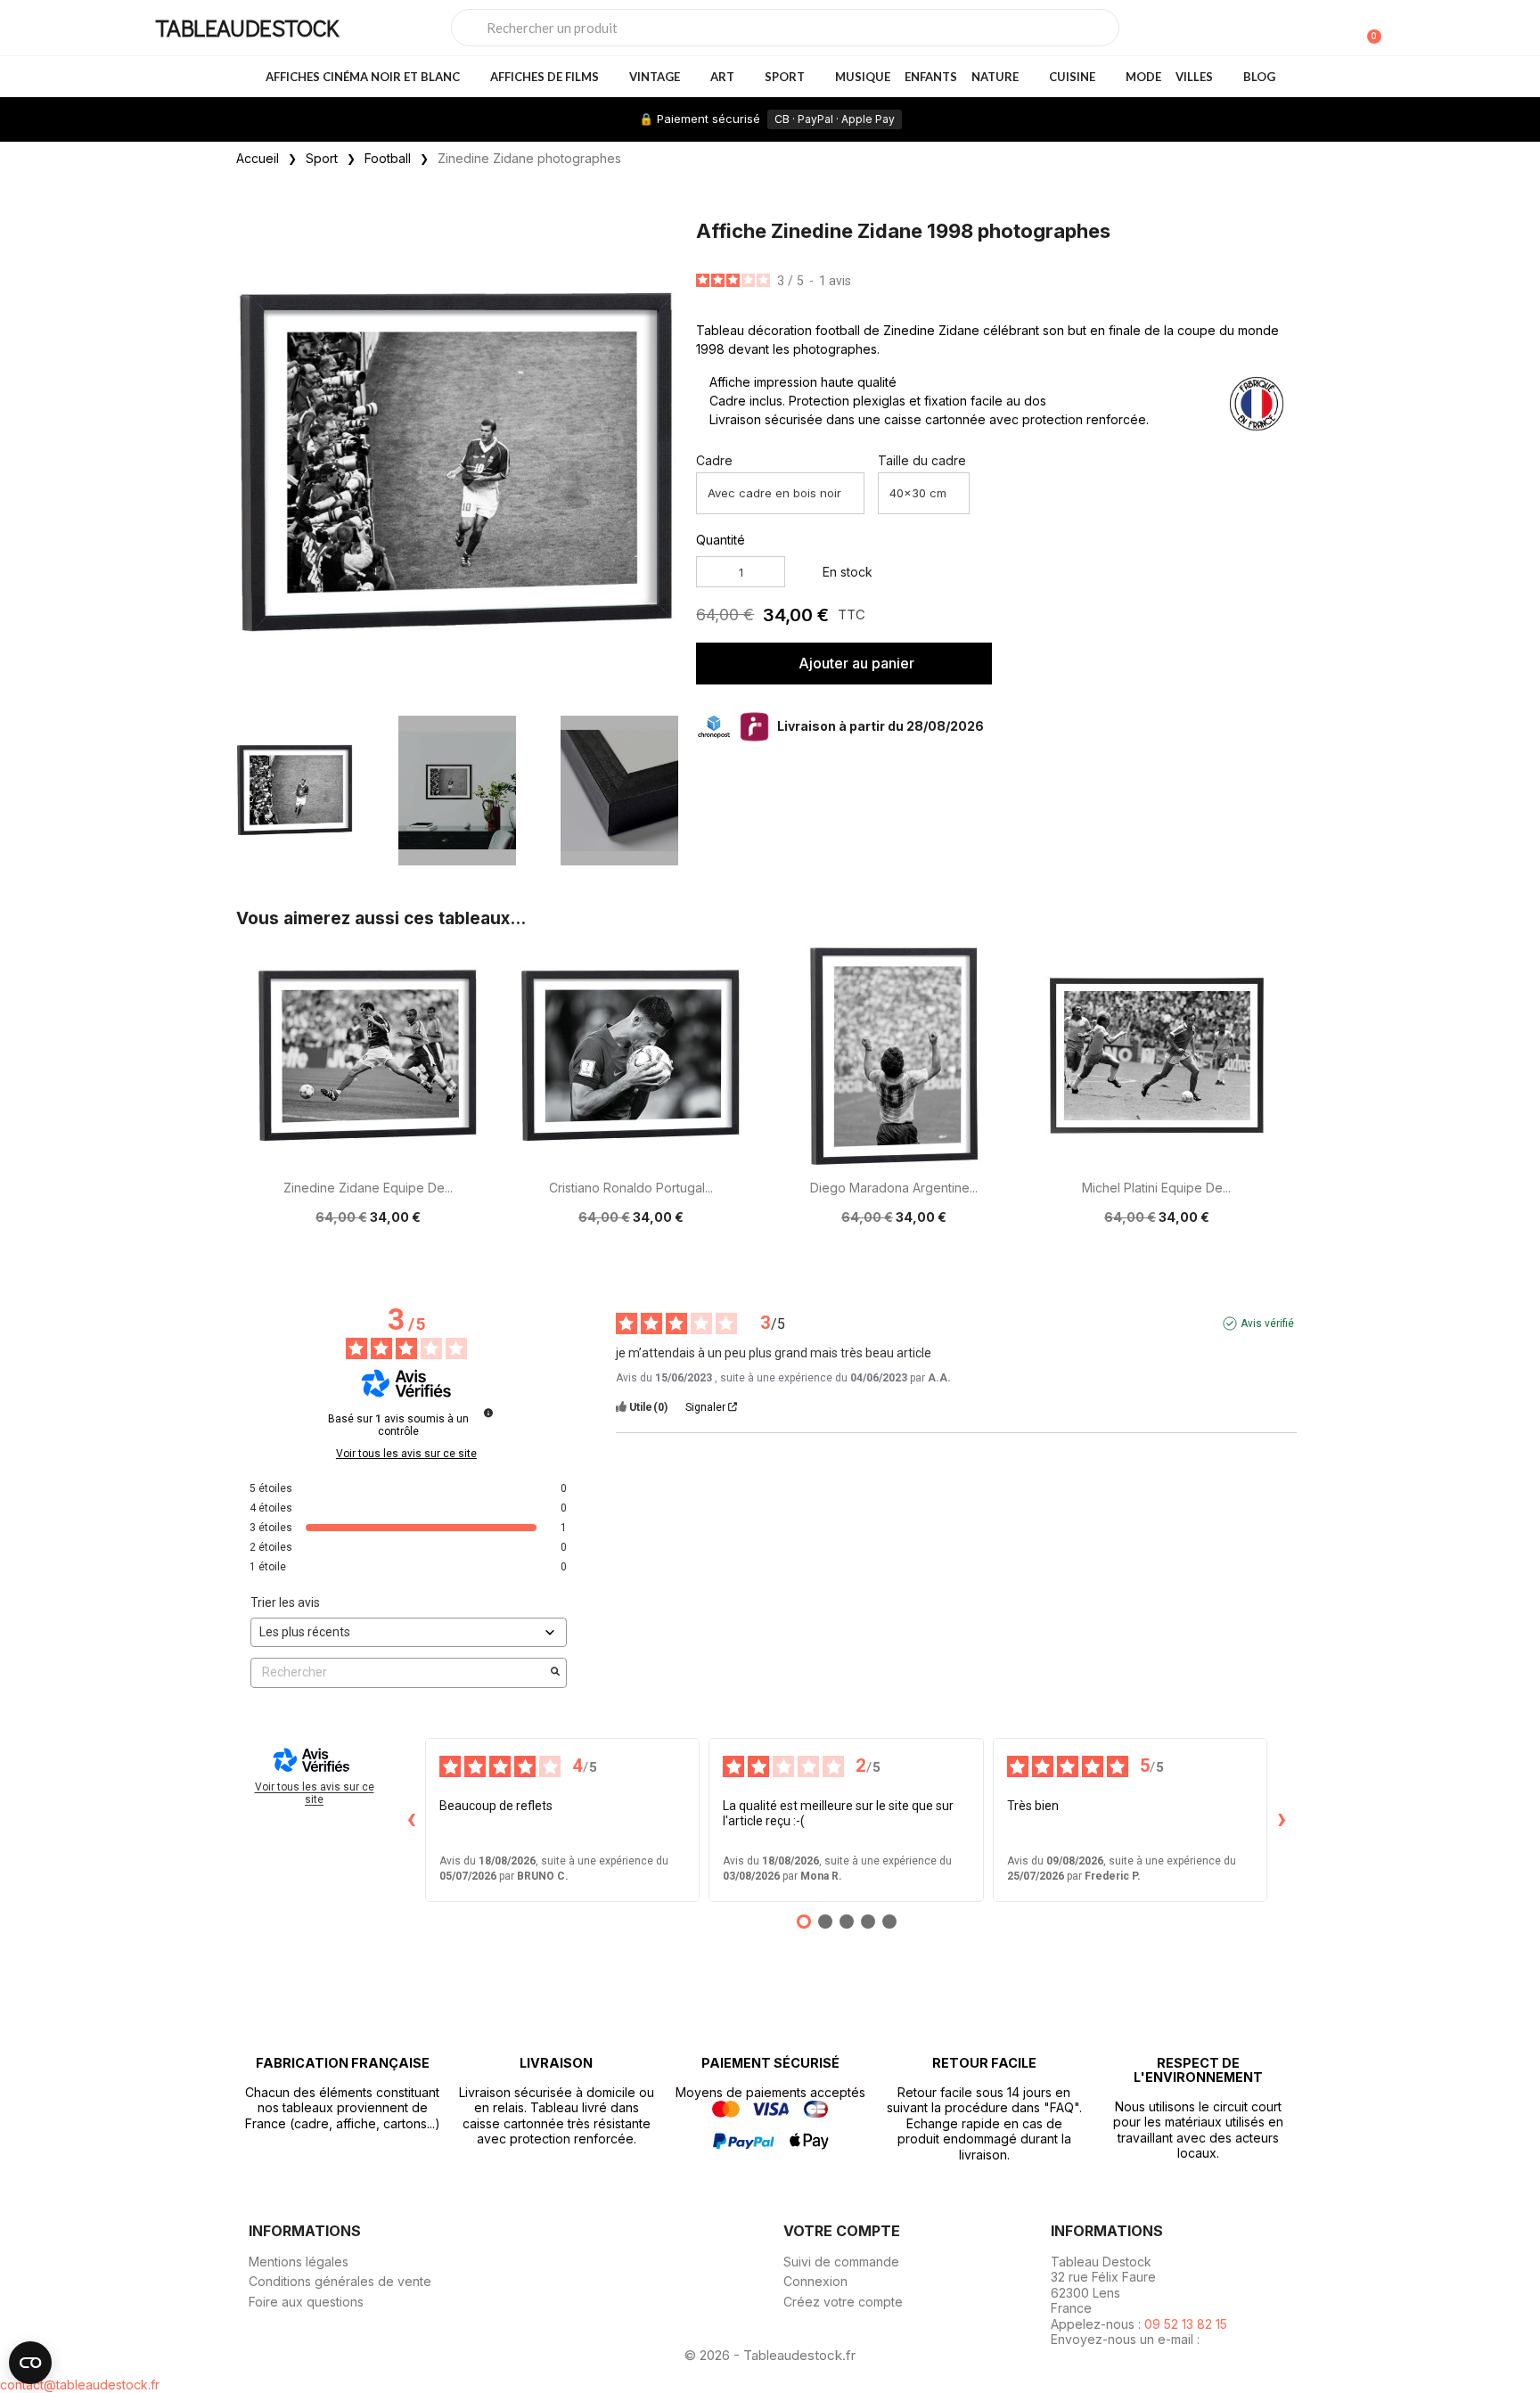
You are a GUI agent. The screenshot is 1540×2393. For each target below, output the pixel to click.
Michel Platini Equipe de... (1156, 1188)
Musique (863, 77)
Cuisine (1072, 77)
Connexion (815, 2281)
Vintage (655, 77)
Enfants (931, 77)
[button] (661, 463)
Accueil (258, 158)
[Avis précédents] (411, 1820)
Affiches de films (545, 77)
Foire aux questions (306, 2302)
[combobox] (785, 28)
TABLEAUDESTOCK (247, 27)
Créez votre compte (843, 2302)
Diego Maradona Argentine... (894, 1188)
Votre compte (842, 2231)
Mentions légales (299, 2262)
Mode (1143, 77)
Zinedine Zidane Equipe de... (368, 1188)
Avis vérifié (1267, 1324)
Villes (1194, 77)
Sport (785, 77)
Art (722, 77)
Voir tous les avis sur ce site (406, 1454)
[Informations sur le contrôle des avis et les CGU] (488, 1413)
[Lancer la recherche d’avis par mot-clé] (555, 1673)
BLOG (1259, 77)
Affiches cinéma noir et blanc (363, 77)
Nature (995, 77)
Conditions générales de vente (340, 2281)
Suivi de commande (841, 2262)
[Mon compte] (1339, 29)
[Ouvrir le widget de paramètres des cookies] (30, 2363)
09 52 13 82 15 (1186, 2324)
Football (388, 158)
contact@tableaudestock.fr (80, 2385)
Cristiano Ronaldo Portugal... (631, 1188)
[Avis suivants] (1282, 1820)
